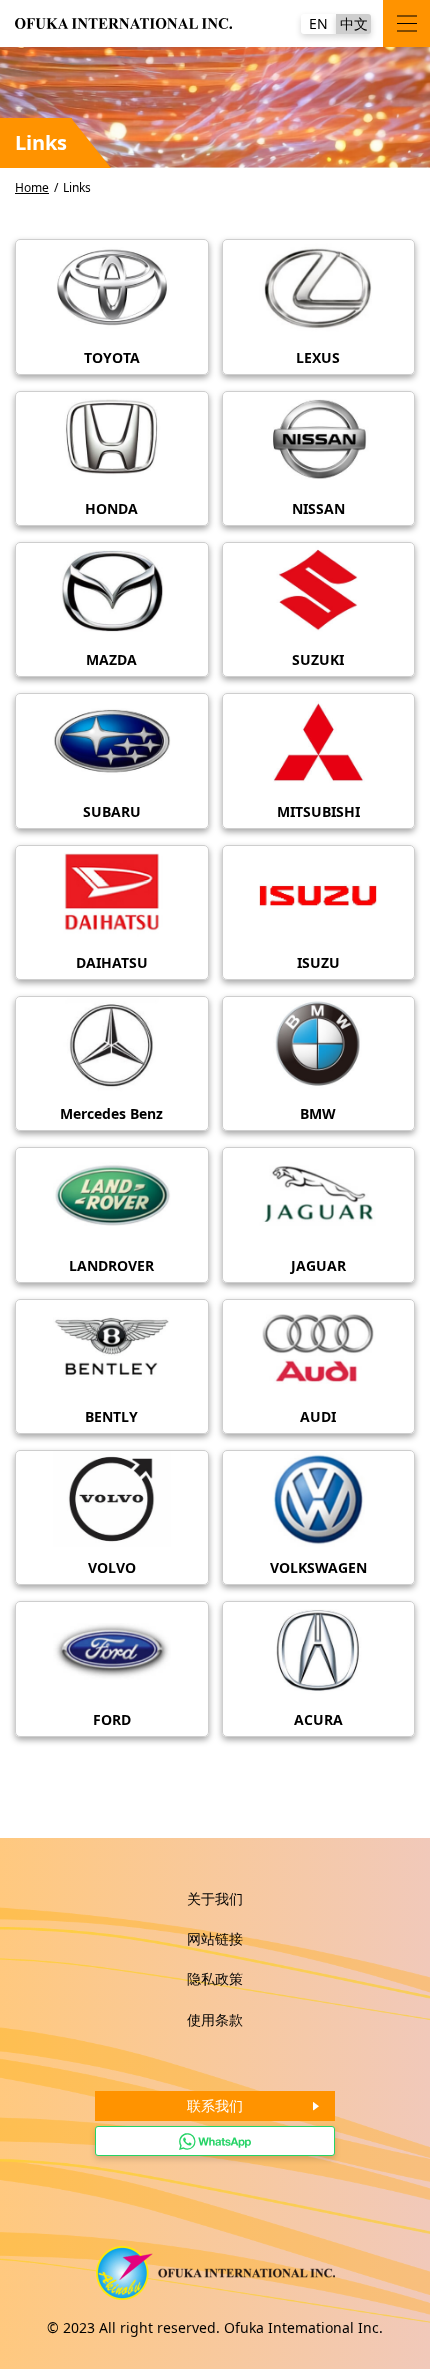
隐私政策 (215, 1978)
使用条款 (215, 2019)
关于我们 (215, 1898)
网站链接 (215, 1938)
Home (32, 187)
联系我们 (215, 2105)
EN (318, 23)
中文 (354, 23)
